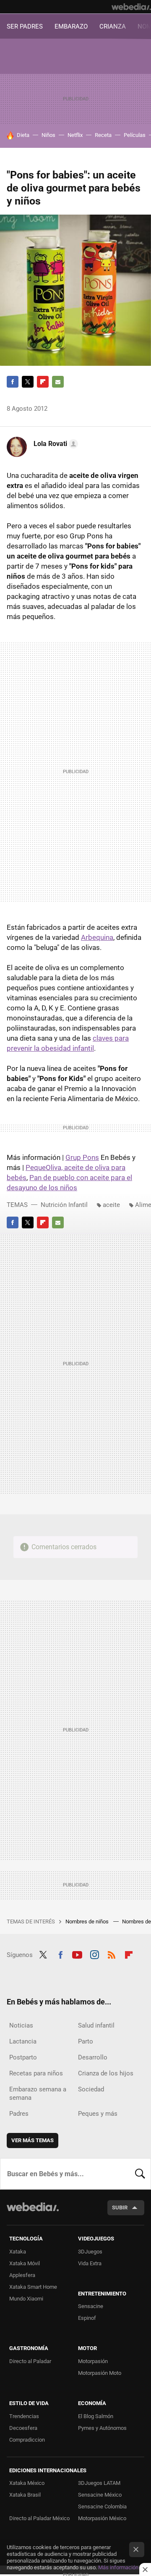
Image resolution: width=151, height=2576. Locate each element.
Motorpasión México (102, 2518)
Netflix (75, 135)
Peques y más (98, 2114)
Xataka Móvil (25, 2263)
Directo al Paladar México (39, 2518)
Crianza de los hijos (106, 2073)
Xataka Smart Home (33, 2287)
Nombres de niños (88, 1922)
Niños (48, 135)
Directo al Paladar (30, 2361)
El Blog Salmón (96, 2416)
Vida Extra (90, 2263)
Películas (135, 135)
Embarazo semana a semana (38, 2093)
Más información (118, 2567)
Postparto (23, 2057)
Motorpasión (93, 2361)
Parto (86, 2041)
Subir (120, 2207)
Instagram (94, 1954)
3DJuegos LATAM (99, 2483)
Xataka (18, 2252)
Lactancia (23, 2041)
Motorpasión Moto (100, 2373)
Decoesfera (23, 2428)
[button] (55, 444)
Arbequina (97, 937)
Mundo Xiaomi (26, 2299)
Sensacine (91, 2306)
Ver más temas (33, 2140)
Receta (103, 135)
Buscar (140, 2174)
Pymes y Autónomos (102, 2428)
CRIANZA (113, 26)
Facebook (13, 382)
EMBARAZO (71, 26)
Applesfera (22, 2275)
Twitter (28, 382)
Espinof (87, 2318)
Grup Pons (82, 1157)
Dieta (23, 135)
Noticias (21, 2025)
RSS (112, 1954)
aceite (111, 1205)
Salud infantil (96, 2025)
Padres (19, 2114)
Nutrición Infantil (64, 1205)
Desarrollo (93, 2057)
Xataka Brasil (25, 2495)
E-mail (58, 382)
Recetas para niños (36, 2073)
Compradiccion (27, 2440)
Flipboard (43, 382)
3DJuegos (90, 2252)
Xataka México (27, 2483)
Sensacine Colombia (102, 2506)
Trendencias (24, 2416)
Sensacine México (100, 2495)
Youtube (77, 1954)
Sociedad (91, 2089)
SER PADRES (25, 26)
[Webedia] (131, 7)
